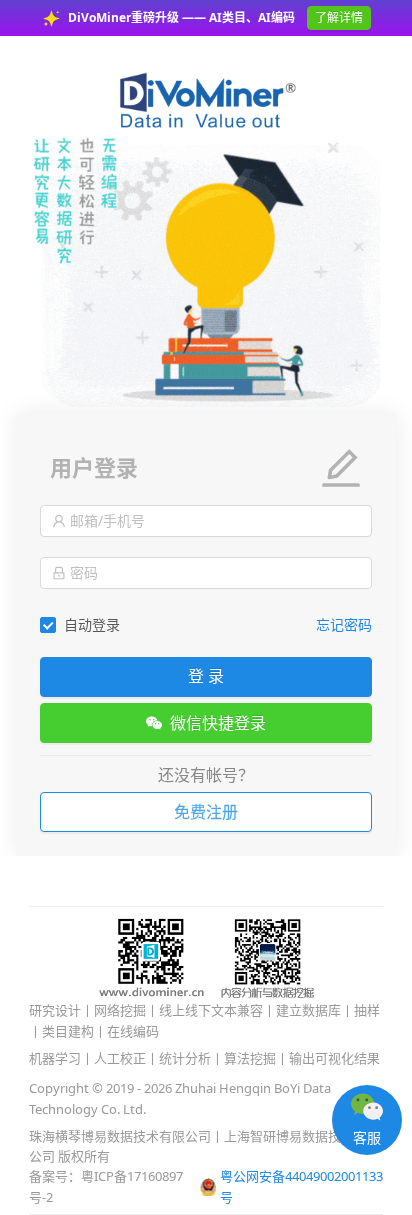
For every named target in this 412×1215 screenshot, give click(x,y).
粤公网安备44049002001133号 (301, 1186)
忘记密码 (344, 624)
